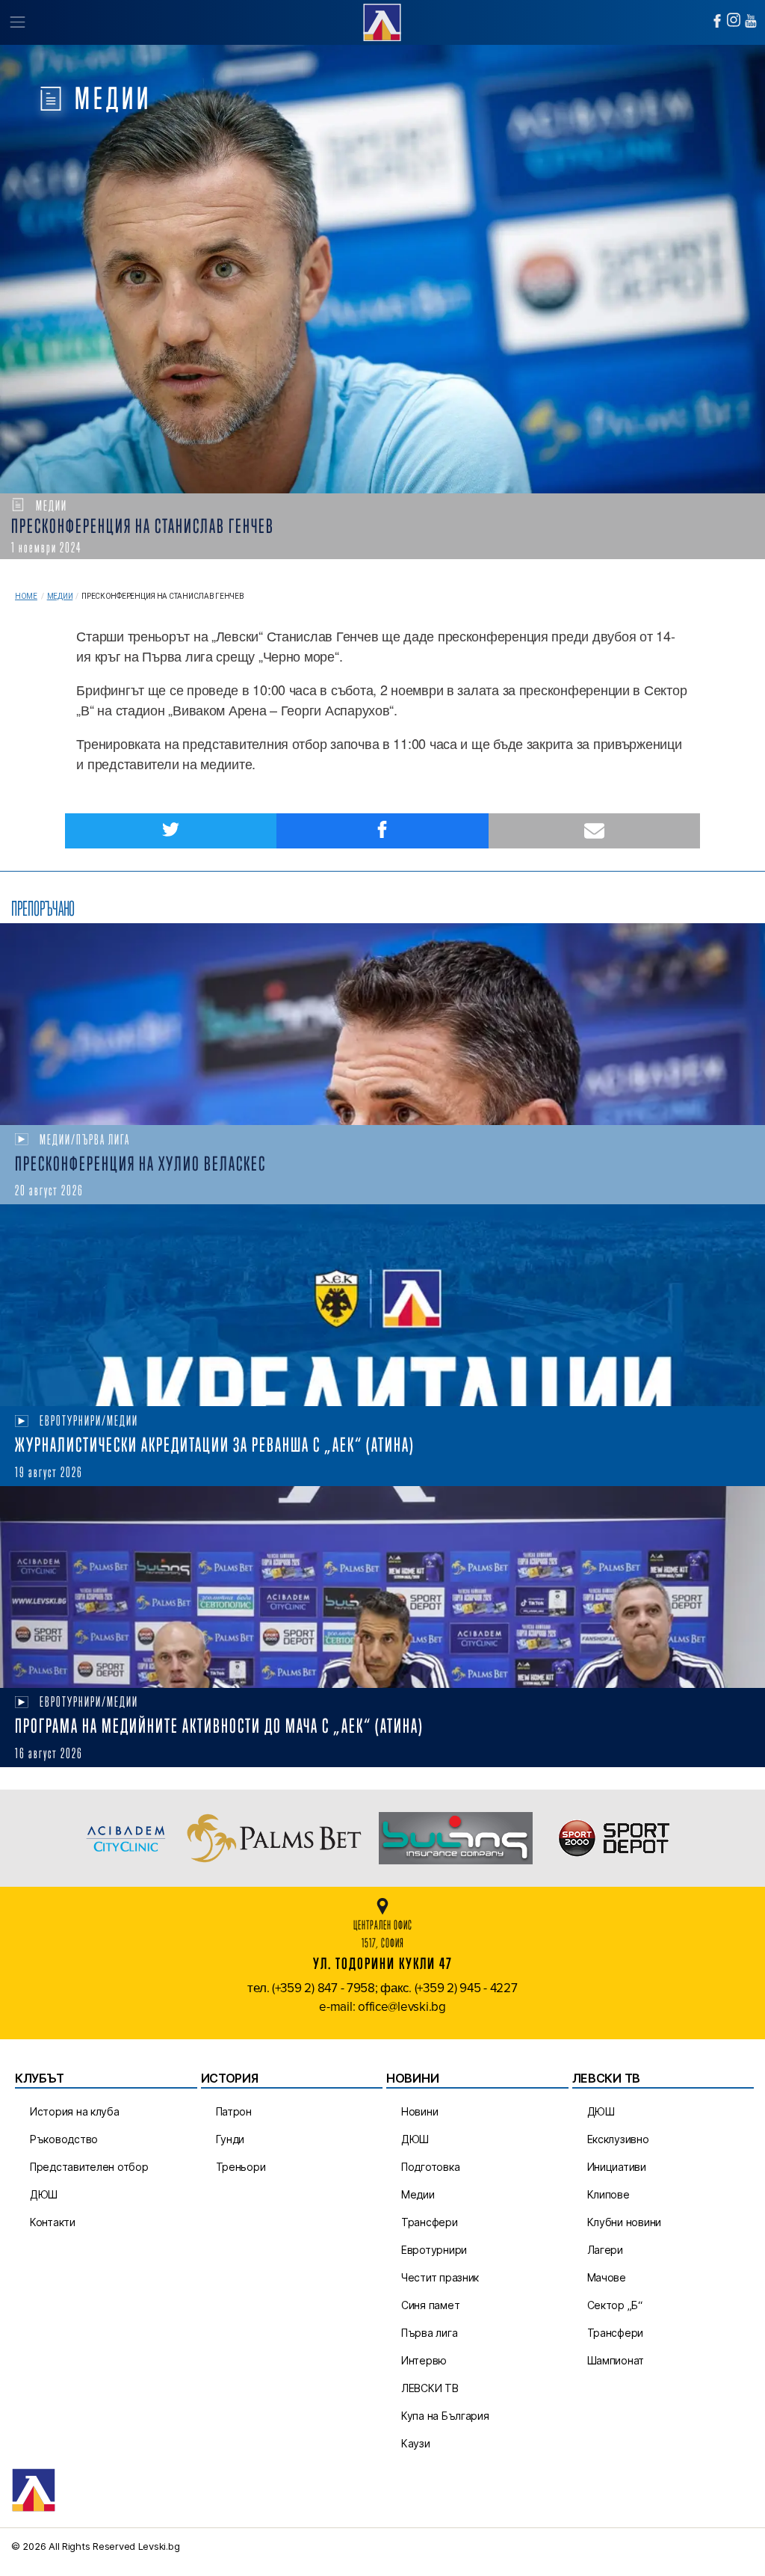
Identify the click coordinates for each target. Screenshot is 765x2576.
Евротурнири (434, 2250)
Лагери (605, 2250)
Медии (60, 596)
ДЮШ (44, 2194)
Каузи (416, 2443)
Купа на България (445, 2416)
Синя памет (430, 2305)
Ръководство (64, 2139)
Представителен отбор (89, 2167)
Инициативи (617, 2167)
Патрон (234, 2111)
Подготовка (430, 2167)
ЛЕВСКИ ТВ (430, 2388)
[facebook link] (717, 21)
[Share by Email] (594, 831)
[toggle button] (17, 22)
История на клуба (75, 2111)
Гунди (230, 2139)
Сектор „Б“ (615, 2305)
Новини (419, 2111)
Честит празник (440, 2277)
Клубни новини (625, 2222)
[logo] (382, 21)
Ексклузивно (618, 2139)
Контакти (53, 2222)
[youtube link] (751, 21)
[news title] (382, 1024)
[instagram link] (734, 20)
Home (26, 596)
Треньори (241, 2167)
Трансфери (430, 2222)
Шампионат (616, 2360)
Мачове (607, 2277)
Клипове (608, 2194)
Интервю (424, 2360)
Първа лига (429, 2333)
